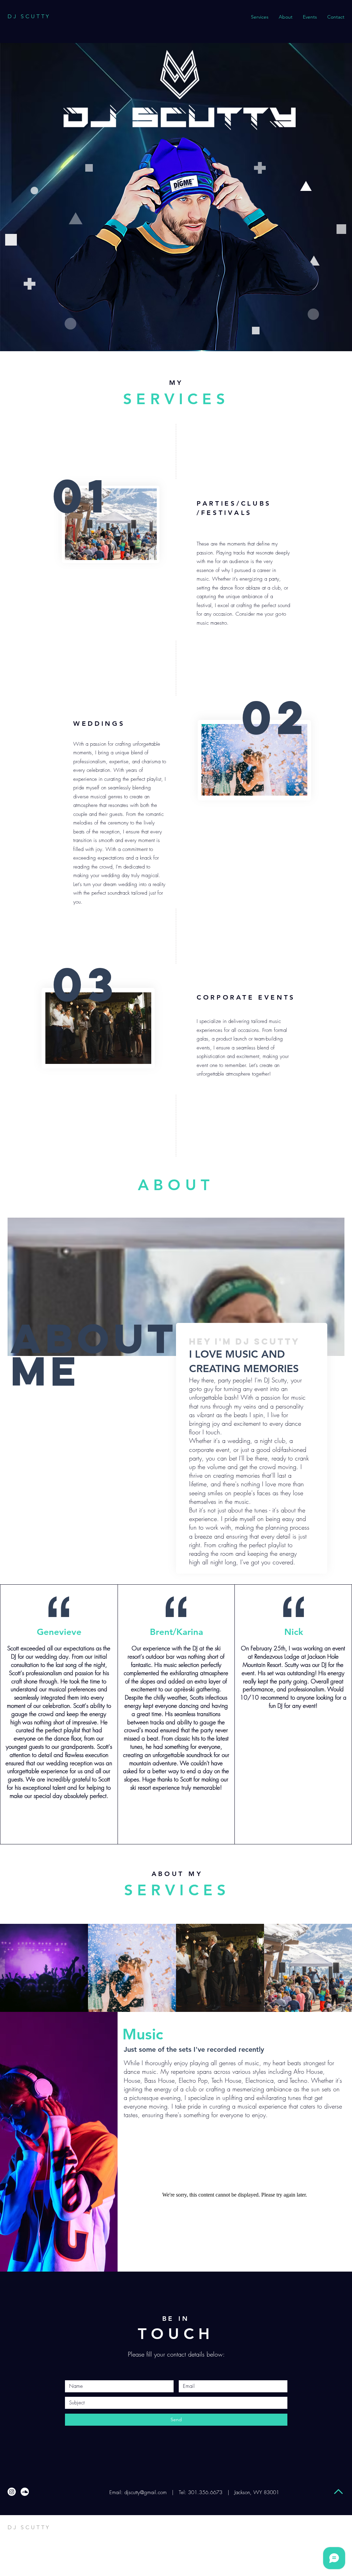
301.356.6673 (205, 2492)
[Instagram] (12, 2492)
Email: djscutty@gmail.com (137, 2492)
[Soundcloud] (25, 2492)
